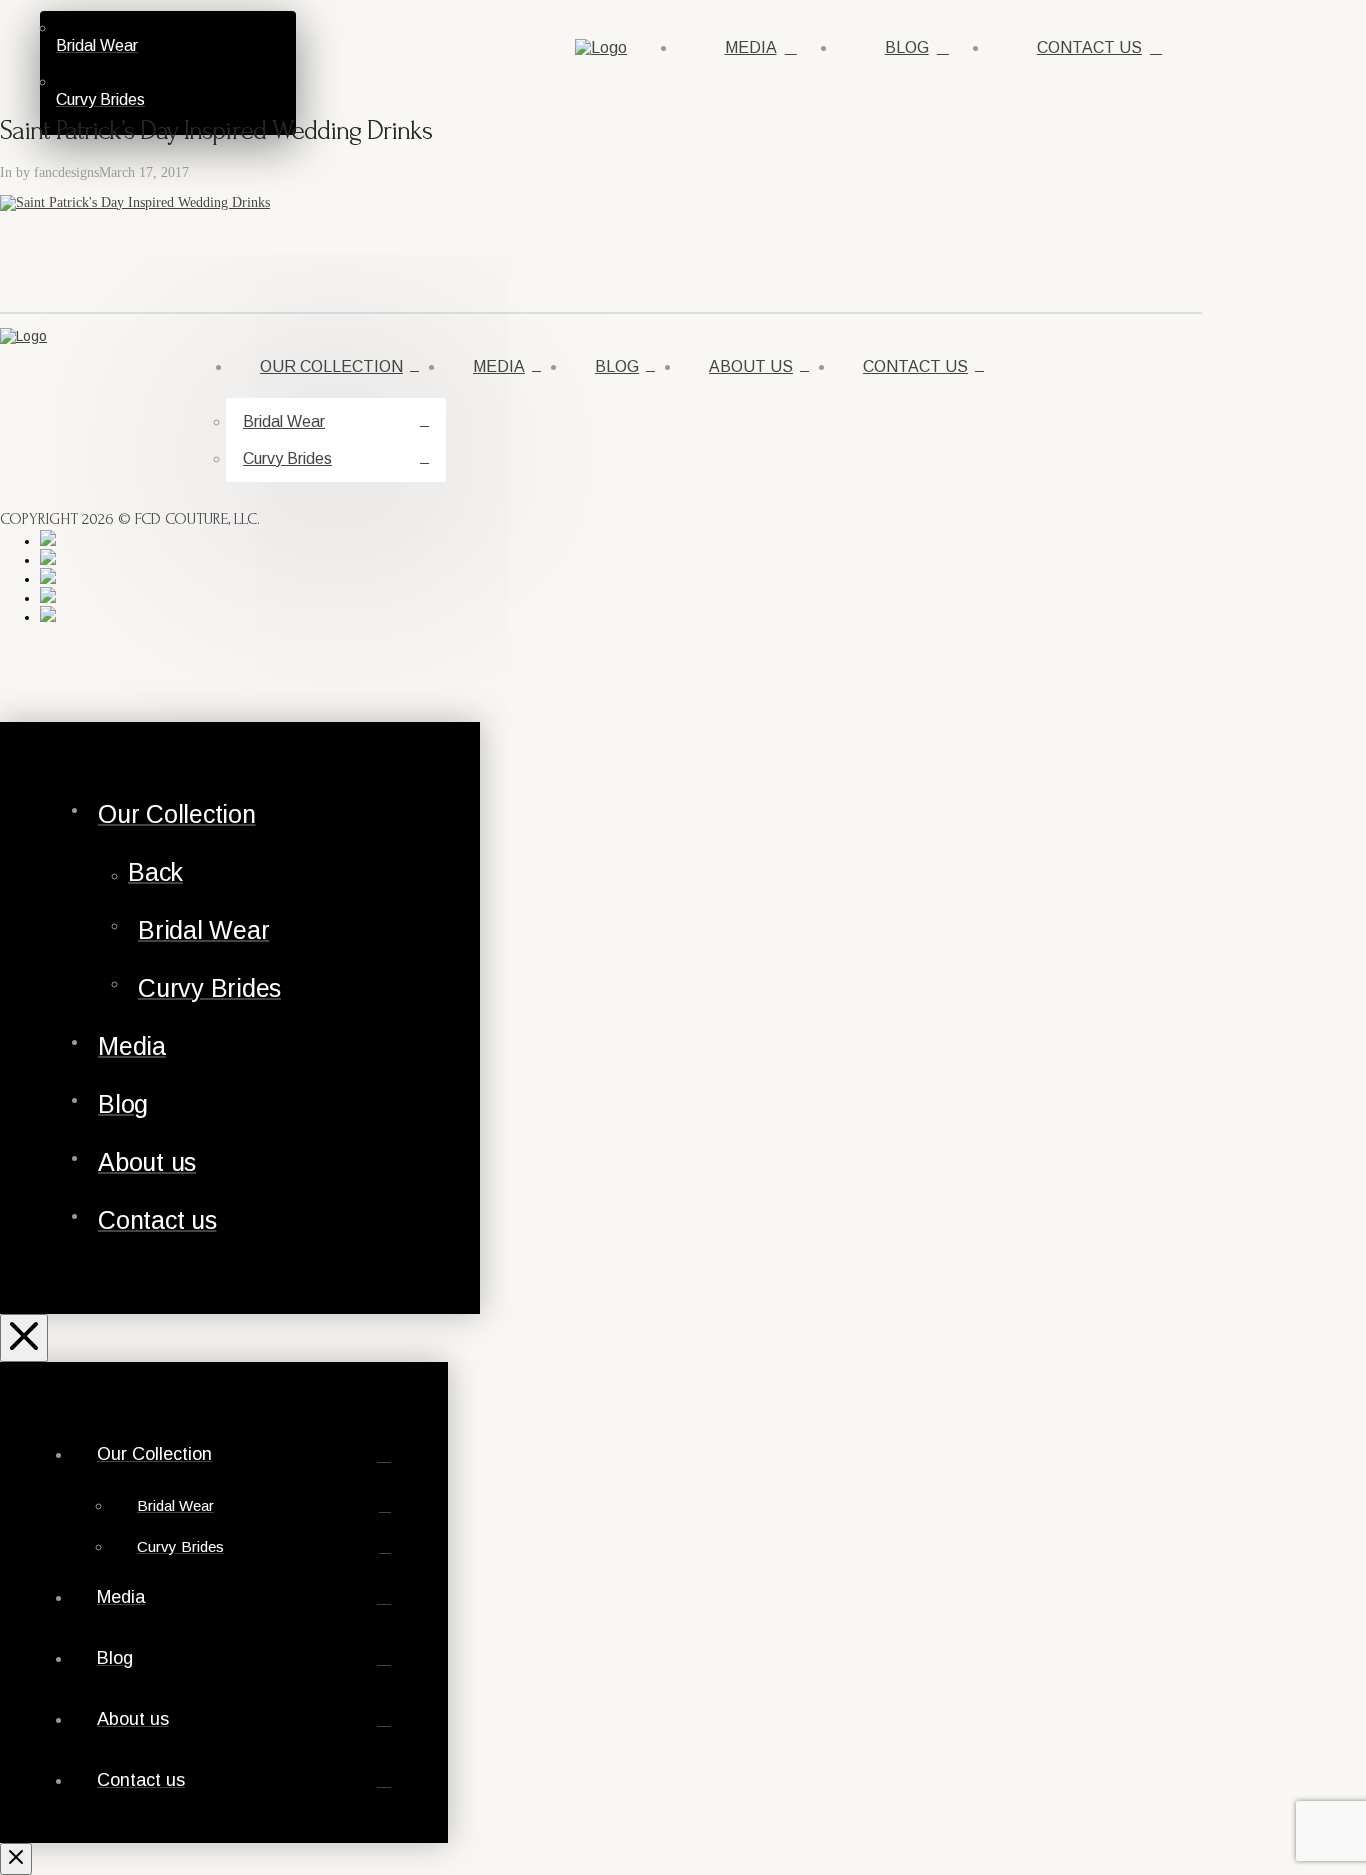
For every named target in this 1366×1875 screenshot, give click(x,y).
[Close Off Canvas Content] (24, 1338)
